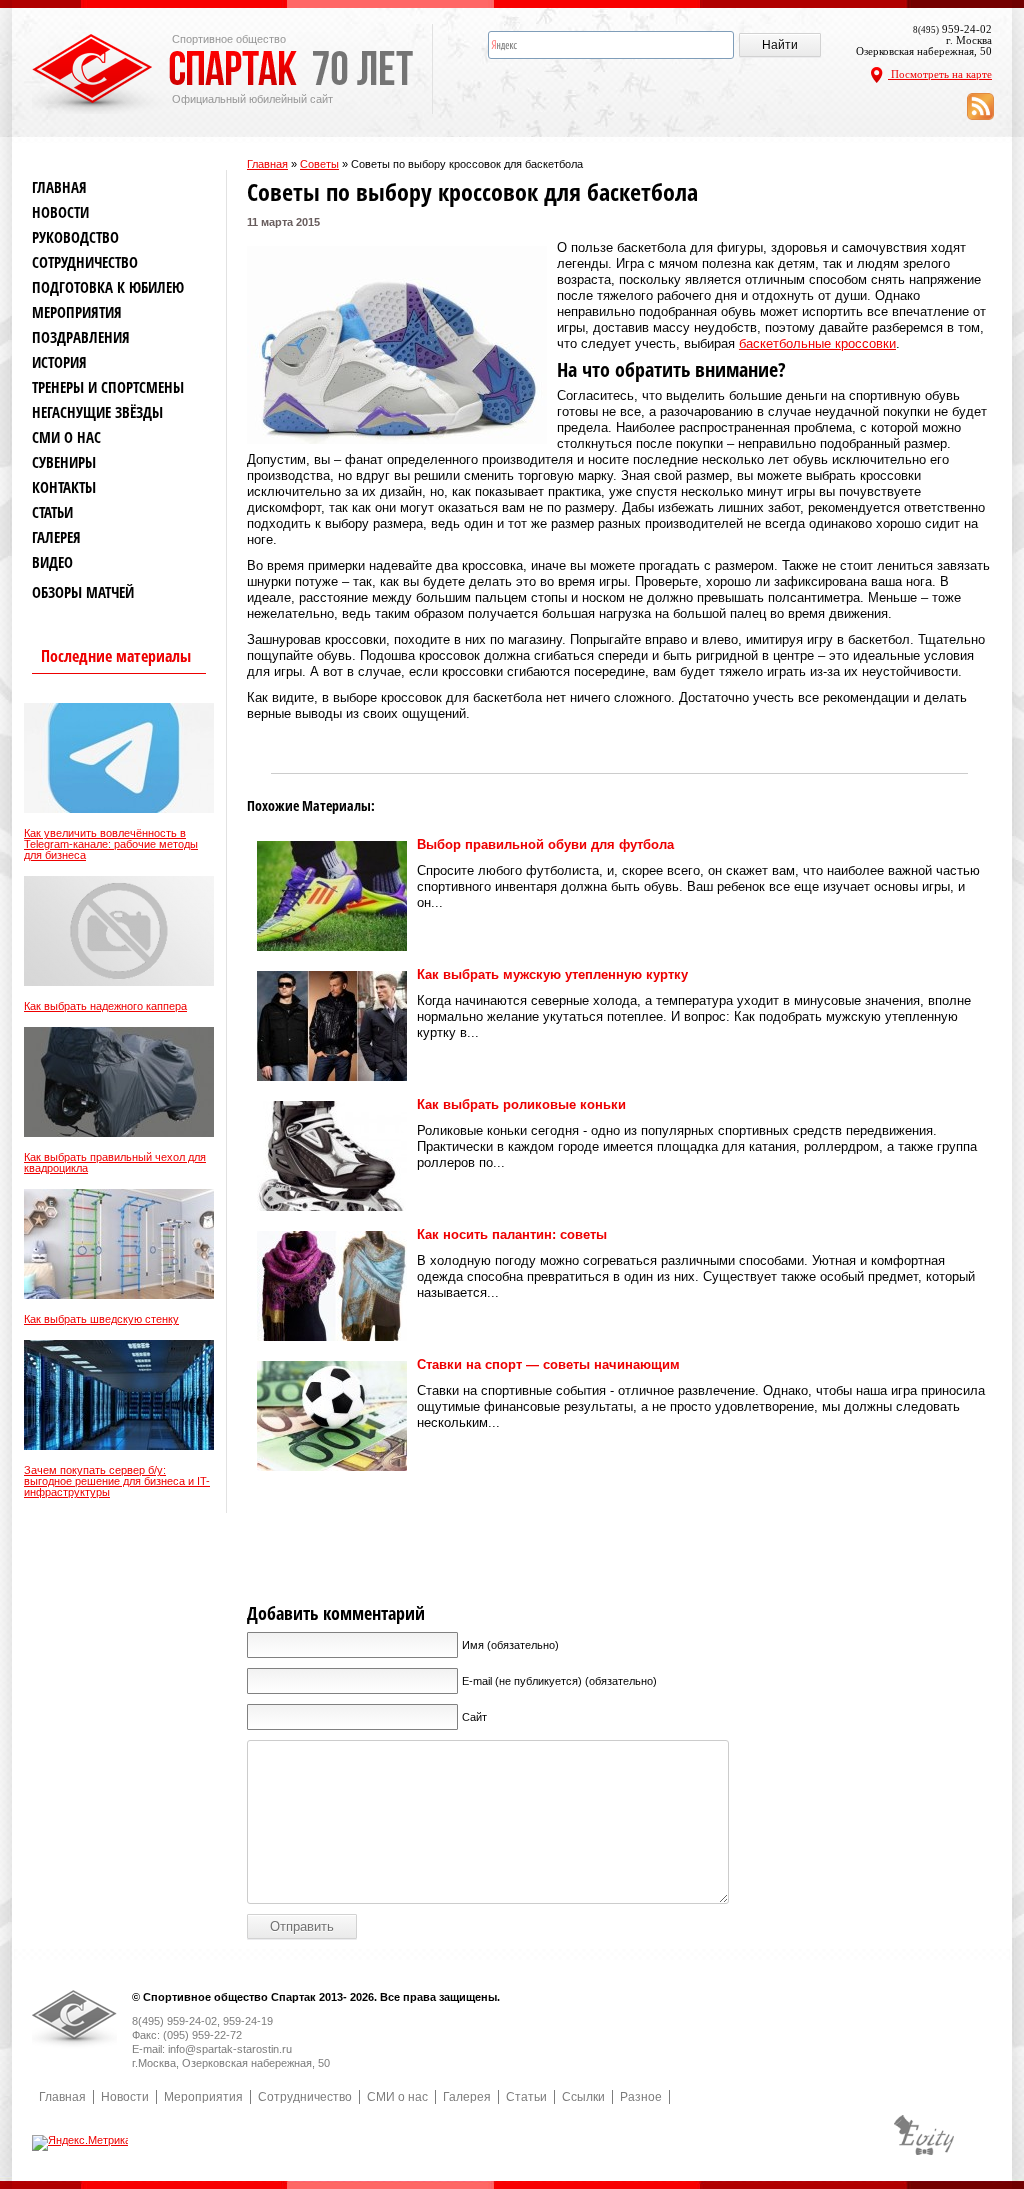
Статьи (52, 512)
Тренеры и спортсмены (108, 387)
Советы (319, 164)
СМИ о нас (66, 437)
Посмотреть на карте (940, 74)
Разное (641, 2097)
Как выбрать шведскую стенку (101, 1319)
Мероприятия (77, 312)
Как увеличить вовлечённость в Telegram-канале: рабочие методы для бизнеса (111, 844)
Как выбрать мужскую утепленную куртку (552, 974)
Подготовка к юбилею (108, 287)
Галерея (56, 537)
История (59, 362)
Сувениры (64, 462)
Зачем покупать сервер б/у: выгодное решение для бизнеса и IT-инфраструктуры (117, 1481)
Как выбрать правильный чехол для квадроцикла (115, 1163)
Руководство (75, 237)
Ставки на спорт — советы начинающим (548, 1364)
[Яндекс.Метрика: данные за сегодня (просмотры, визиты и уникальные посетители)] (81, 2143)
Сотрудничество (85, 262)
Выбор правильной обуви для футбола (545, 844)
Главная (267, 164)
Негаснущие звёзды (97, 412)
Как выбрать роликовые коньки (521, 1104)
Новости (60, 212)
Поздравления (81, 337)
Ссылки (583, 2097)
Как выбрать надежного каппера (105, 1006)
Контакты (64, 487)
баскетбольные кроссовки (817, 343)
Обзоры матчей (83, 592)
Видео (52, 562)
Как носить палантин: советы (512, 1234)
